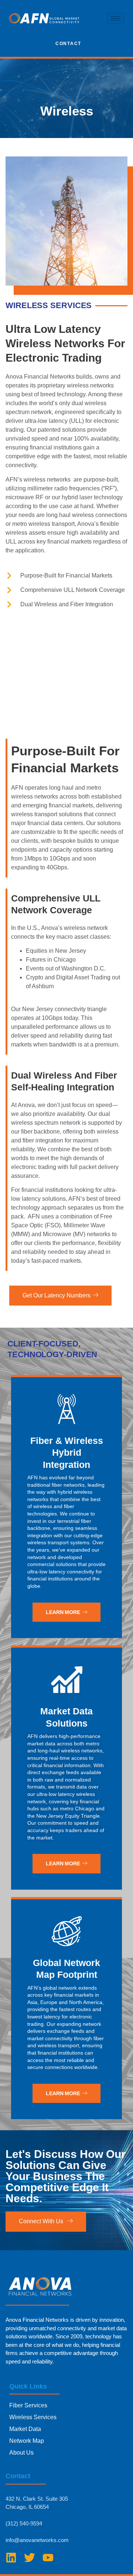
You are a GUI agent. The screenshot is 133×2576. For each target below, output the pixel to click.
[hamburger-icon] (115, 18)
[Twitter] (30, 2558)
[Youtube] (48, 2558)
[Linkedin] (11, 2558)
